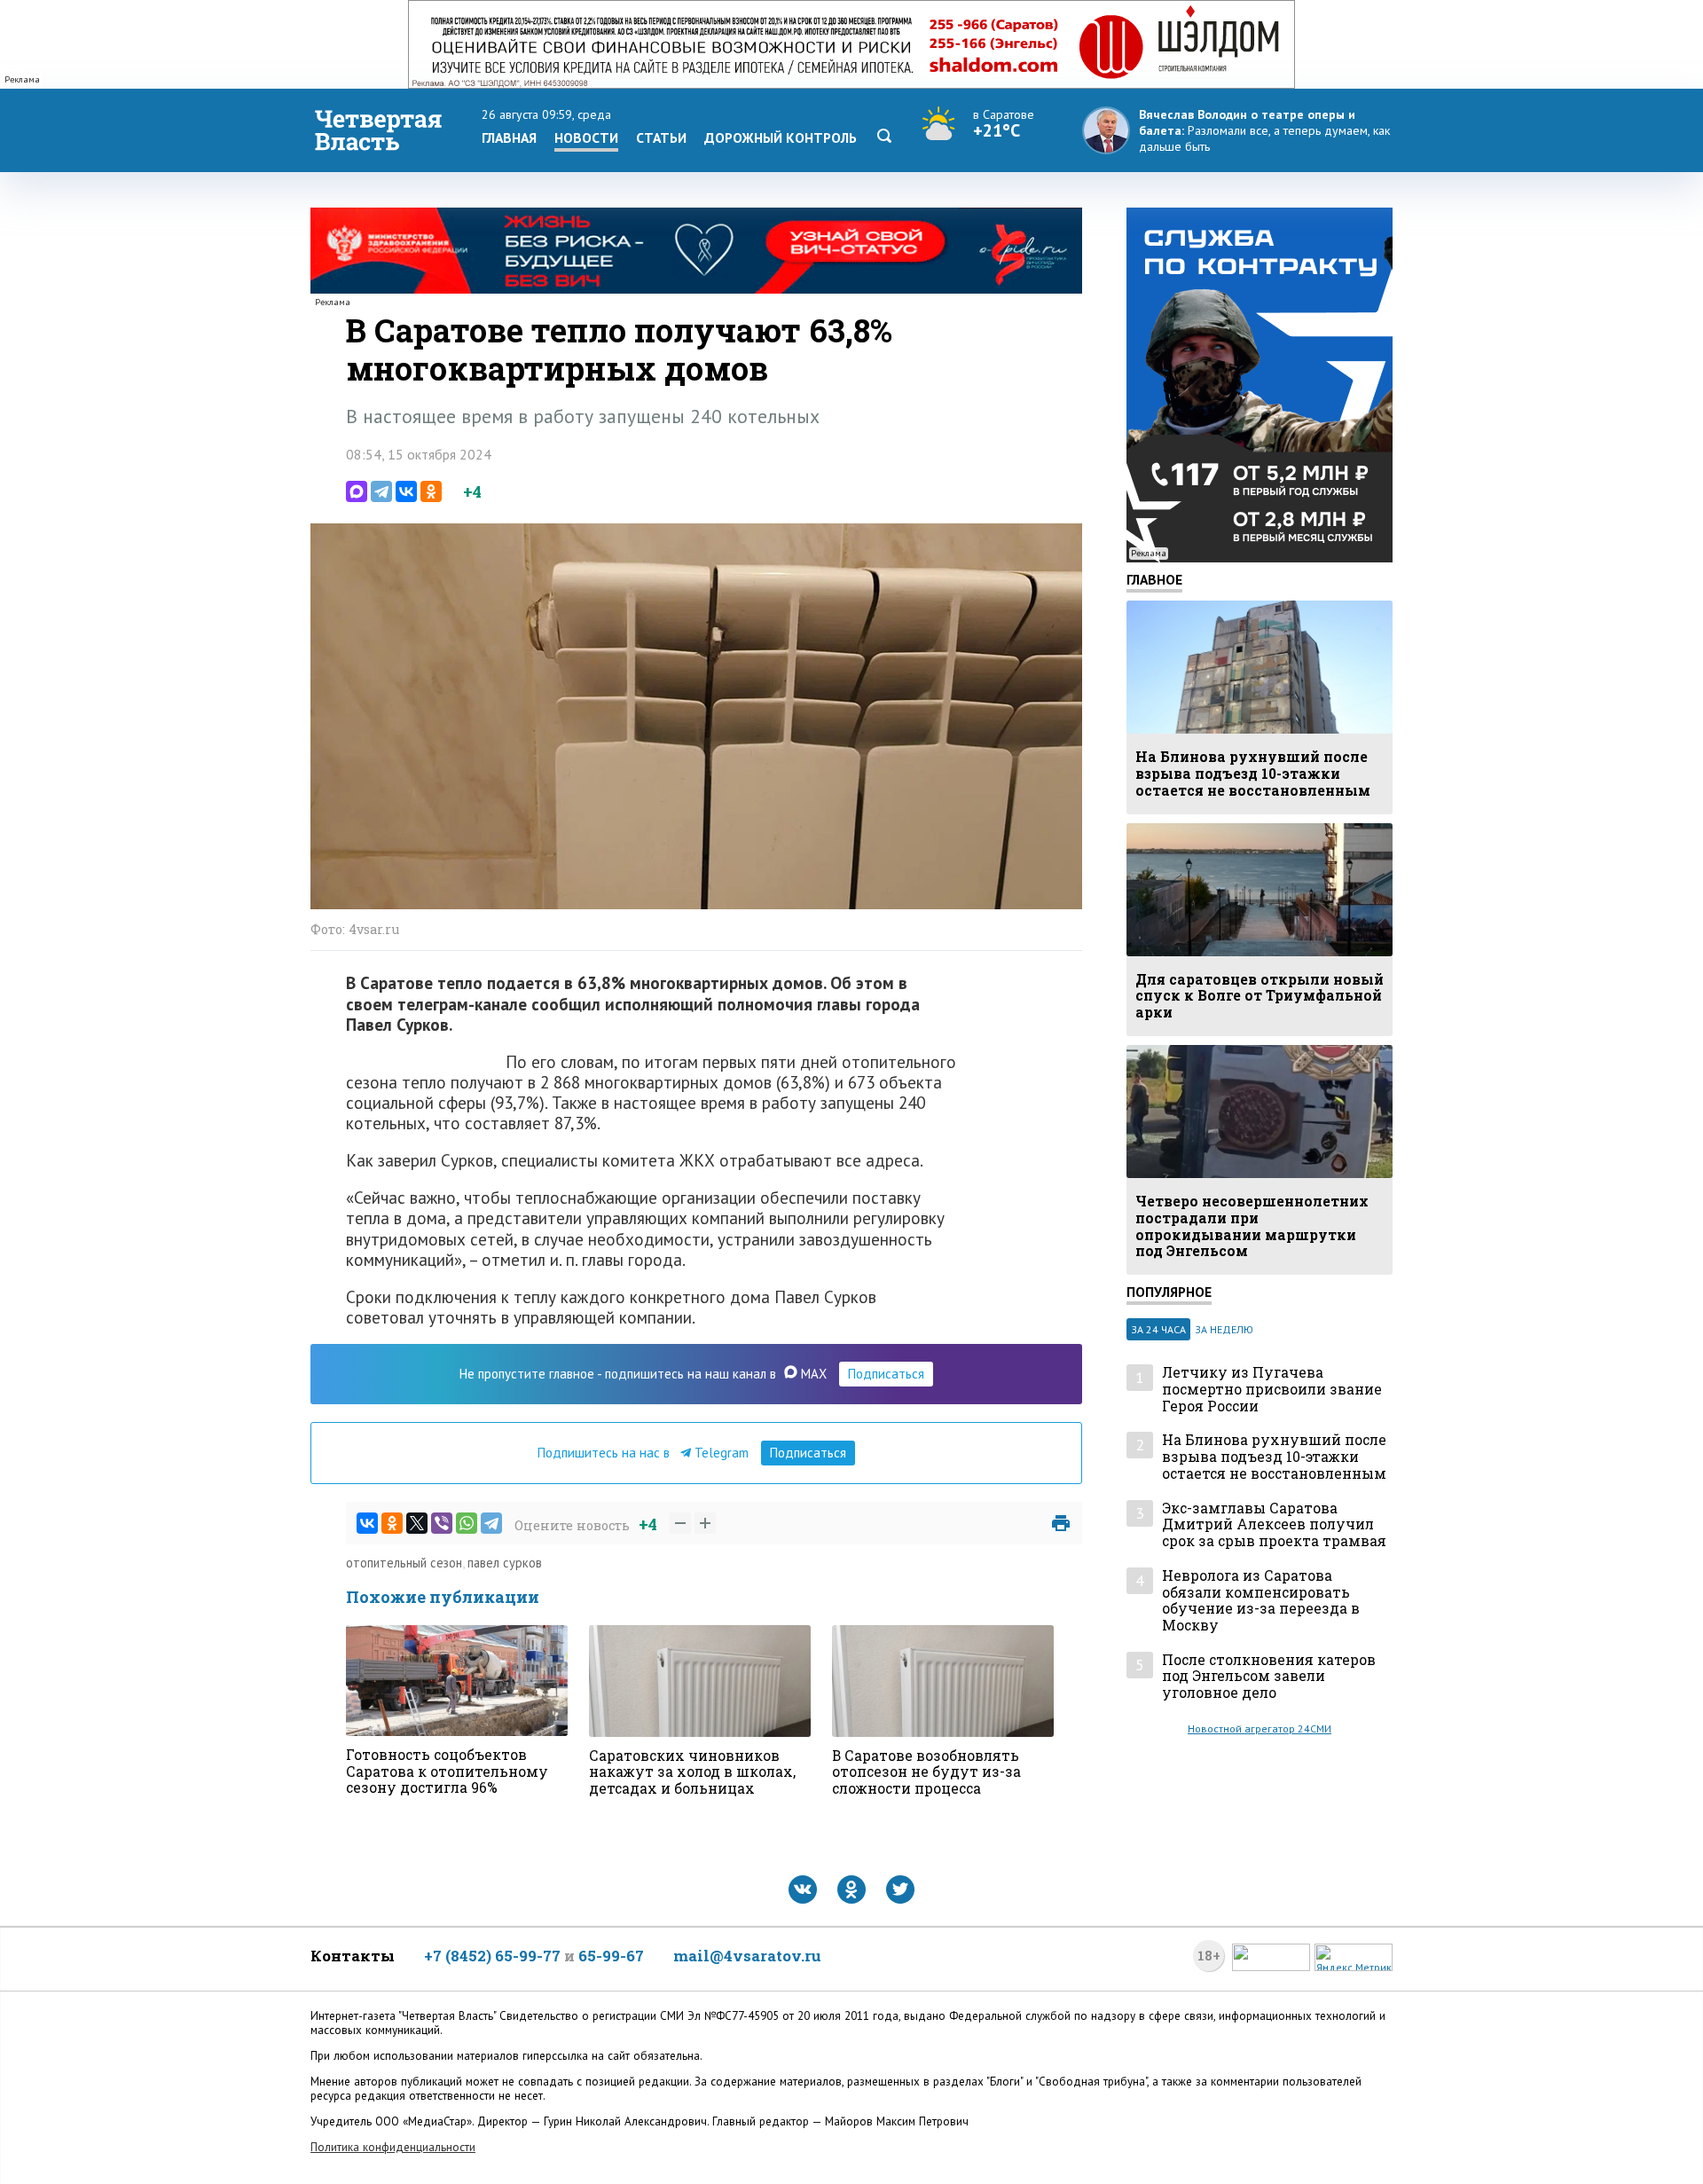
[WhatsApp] (467, 1523)
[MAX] (357, 491)
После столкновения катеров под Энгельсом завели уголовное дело (1269, 1677)
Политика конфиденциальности (393, 2147)
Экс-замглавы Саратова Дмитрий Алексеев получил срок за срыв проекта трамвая (1274, 1525)
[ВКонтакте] (406, 491)
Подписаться (886, 1374)
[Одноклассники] (431, 491)
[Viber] (442, 1523)
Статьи (661, 137)
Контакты (353, 1956)
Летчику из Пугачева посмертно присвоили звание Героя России (1272, 1389)
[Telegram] (381, 491)
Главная (509, 137)
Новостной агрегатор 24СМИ (1260, 1728)
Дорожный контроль (781, 137)
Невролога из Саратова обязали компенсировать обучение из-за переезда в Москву (1261, 1601)
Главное (1154, 579)
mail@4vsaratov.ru (747, 1956)
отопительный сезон (404, 1563)
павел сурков (505, 1563)
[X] (417, 1523)
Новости (586, 137)
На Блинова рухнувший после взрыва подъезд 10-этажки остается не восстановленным (1274, 1457)
